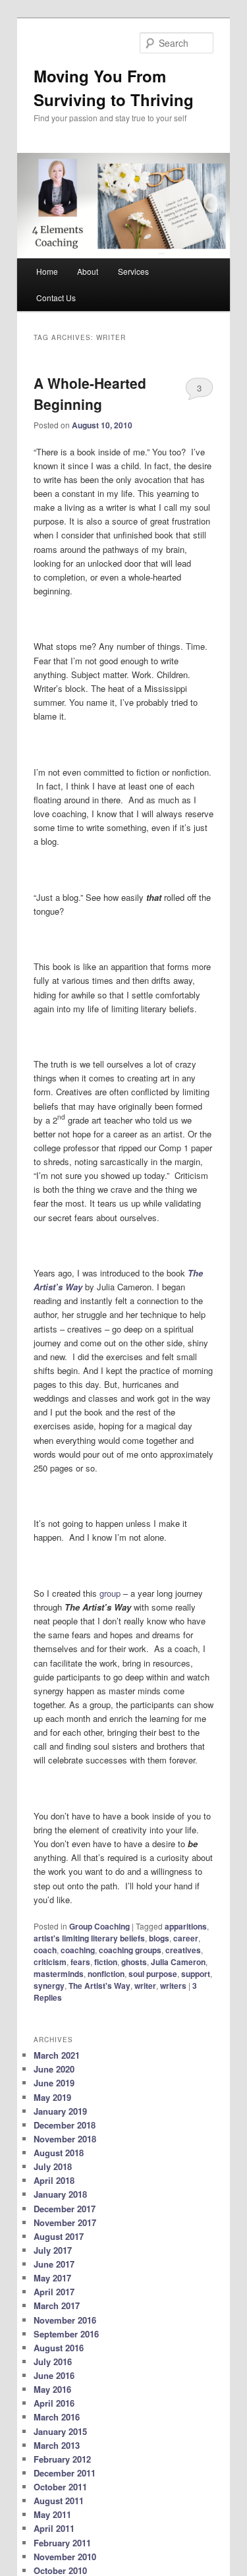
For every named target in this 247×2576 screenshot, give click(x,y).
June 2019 (54, 2083)
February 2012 (62, 2459)
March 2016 (57, 2417)
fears (80, 1962)
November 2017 (65, 2222)
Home (47, 271)
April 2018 (54, 2180)
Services (133, 271)
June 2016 (54, 2375)
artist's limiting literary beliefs (89, 1938)
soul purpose (153, 1974)
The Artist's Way (99, 1986)
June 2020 (54, 2069)
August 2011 (59, 2501)
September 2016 (66, 2334)
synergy (49, 1986)
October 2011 (60, 2487)
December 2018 (65, 2125)
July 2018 (53, 2166)
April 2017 (54, 2292)
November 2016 (65, 2320)
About (88, 271)
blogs (159, 1938)
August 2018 (59, 2153)
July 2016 (53, 2361)
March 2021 (57, 2055)
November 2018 (65, 2139)
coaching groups (130, 1950)
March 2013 (57, 2445)
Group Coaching (99, 1926)
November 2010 (65, 2557)
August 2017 (59, 2236)
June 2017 (54, 2264)
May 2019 (52, 2097)
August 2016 (59, 2348)
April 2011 (54, 2528)
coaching (78, 1950)
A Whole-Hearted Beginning (90, 393)
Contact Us (56, 298)
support (196, 1974)
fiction (106, 1962)
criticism (50, 1962)
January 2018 (60, 2194)
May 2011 (52, 2514)
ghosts (134, 1962)
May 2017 (52, 2278)
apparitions (186, 1926)
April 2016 (54, 2403)
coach (45, 1950)
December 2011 (65, 2473)
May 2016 (52, 2389)
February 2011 (62, 2543)
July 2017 (53, 2250)
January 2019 (60, 2111)
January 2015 (60, 2431)
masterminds (59, 1974)
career (186, 1938)
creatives (183, 1950)
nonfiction (106, 1974)
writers (173, 1986)
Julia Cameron (178, 1962)
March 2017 (57, 2305)
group (110, 1593)
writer (145, 1986)
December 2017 (65, 2209)
